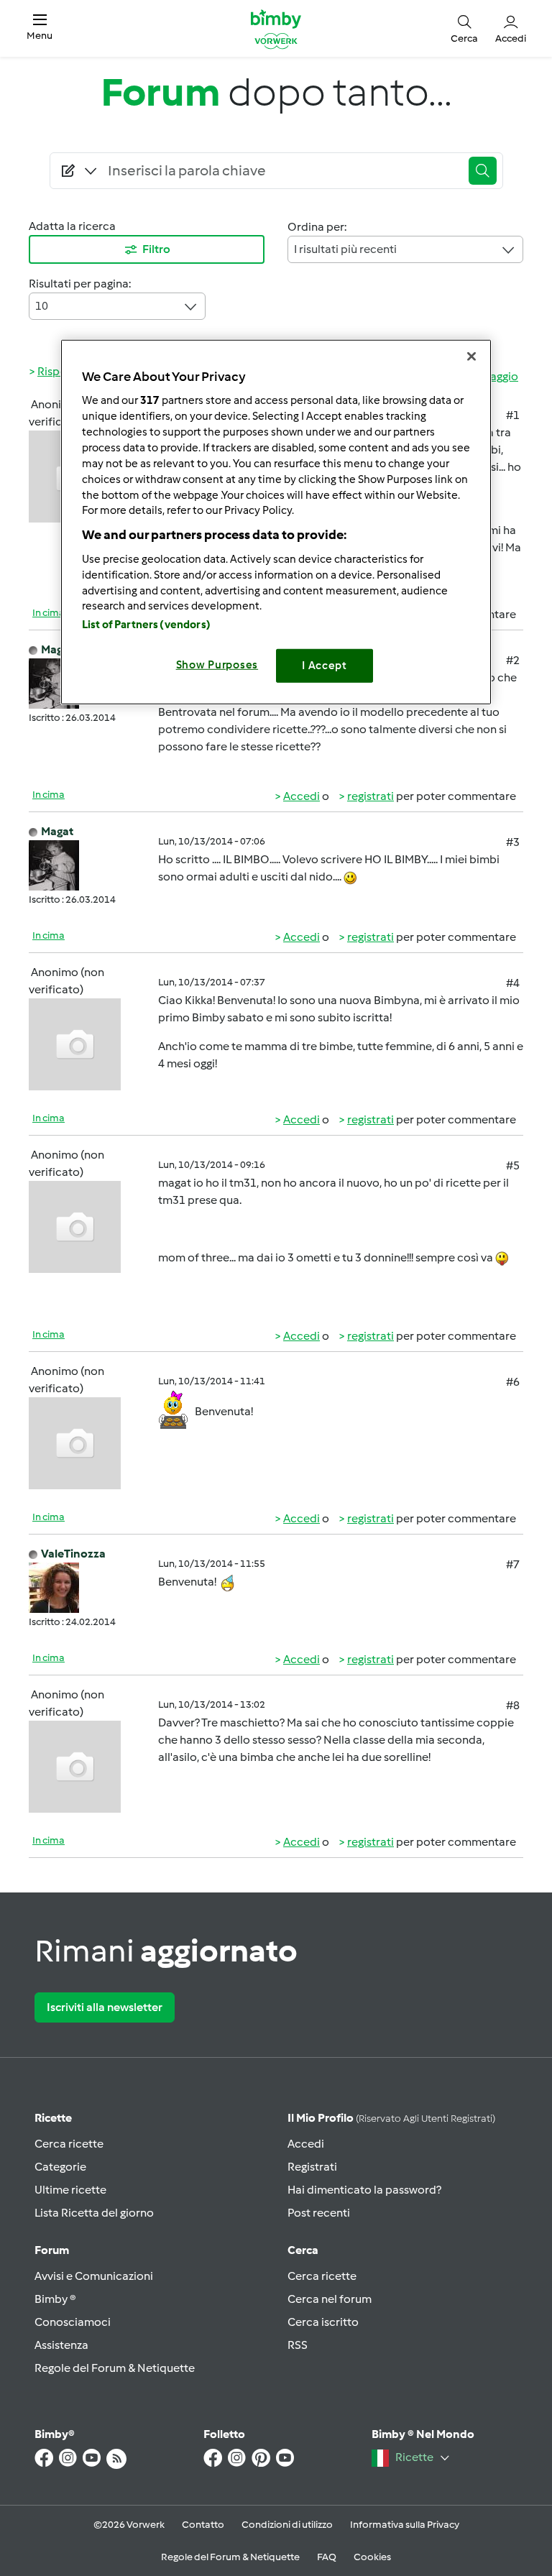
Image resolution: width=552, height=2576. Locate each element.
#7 (513, 1564)
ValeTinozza (73, 1554)
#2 (513, 660)
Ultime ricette (70, 2190)
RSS (298, 2345)
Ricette (53, 2118)
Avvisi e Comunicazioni (94, 2276)
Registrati (312, 2167)
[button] (40, 28)
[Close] (471, 356)
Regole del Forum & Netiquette (115, 2368)
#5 (513, 1165)
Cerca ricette (69, 2144)
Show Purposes (217, 665)
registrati (371, 796)
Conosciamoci (73, 2322)
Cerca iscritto (323, 2322)
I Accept (325, 666)
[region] (276, 521)
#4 (513, 983)
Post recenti (319, 2213)
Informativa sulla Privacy (405, 2525)
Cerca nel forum (330, 2299)
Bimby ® (55, 2299)
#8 (513, 1705)
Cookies (372, 2557)
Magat (57, 649)
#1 (513, 415)
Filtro (156, 249)
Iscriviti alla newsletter (105, 2007)
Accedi (302, 796)
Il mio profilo (391, 2118)
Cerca (303, 2250)
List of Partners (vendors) (146, 625)
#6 (513, 1382)
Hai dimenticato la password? (364, 2190)
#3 (513, 842)
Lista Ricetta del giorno (94, 2213)
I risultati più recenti (345, 249)
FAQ (327, 2557)
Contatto (203, 2525)
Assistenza (61, 2345)
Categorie (60, 2167)
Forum (52, 2250)
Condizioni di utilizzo (287, 2525)
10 (42, 306)
